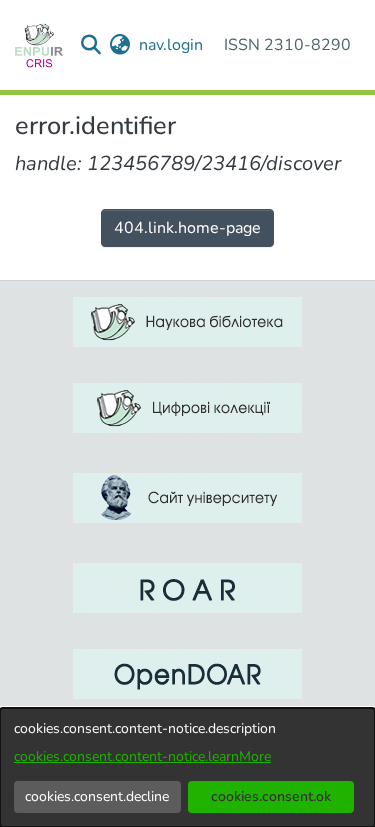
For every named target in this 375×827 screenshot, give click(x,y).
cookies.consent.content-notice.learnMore (142, 756)
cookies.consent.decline (97, 796)
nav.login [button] (172, 45)
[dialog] (187, 767)
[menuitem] (120, 45)
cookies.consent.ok (271, 796)
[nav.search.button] (91, 45)
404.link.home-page (187, 228)
